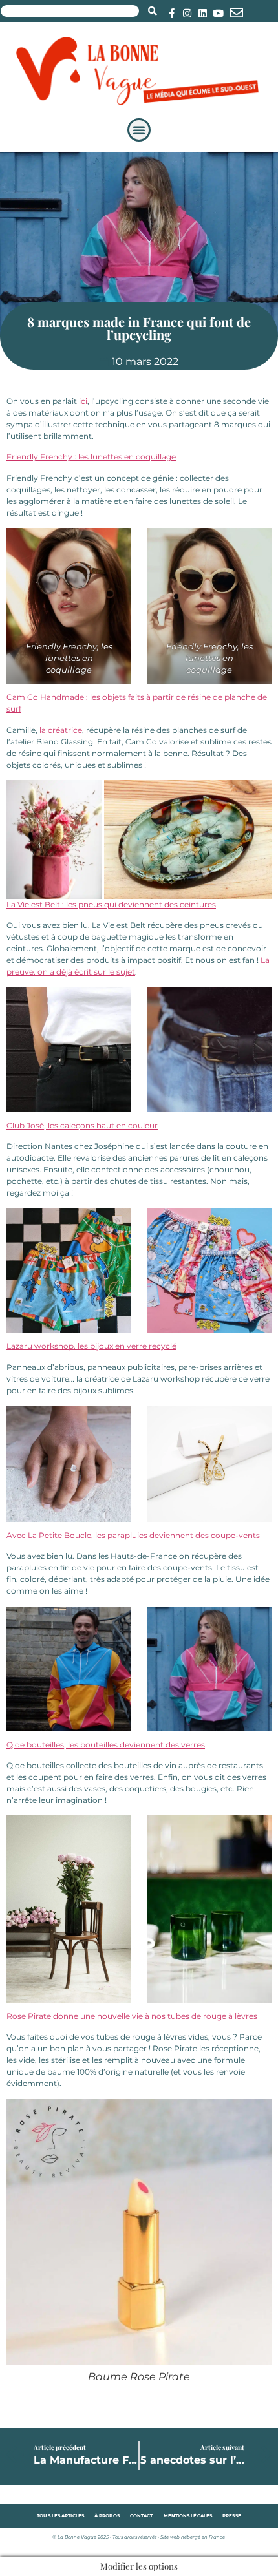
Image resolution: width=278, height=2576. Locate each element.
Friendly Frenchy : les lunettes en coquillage (91, 457)
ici (83, 401)
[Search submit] (153, 11)
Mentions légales (188, 2516)
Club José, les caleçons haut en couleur (82, 1125)
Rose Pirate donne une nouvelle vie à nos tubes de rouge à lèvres (132, 2016)
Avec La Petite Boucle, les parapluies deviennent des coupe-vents (133, 1535)
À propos (107, 2516)
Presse (232, 2516)
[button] (139, 130)
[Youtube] (218, 13)
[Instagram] (187, 13)
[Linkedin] (203, 13)
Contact (142, 2516)
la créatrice (61, 730)
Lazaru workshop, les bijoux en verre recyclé (91, 1346)
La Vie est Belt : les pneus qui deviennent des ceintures (111, 904)
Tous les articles (60, 2516)
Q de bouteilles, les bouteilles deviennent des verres (106, 1745)
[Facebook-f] (172, 13)
